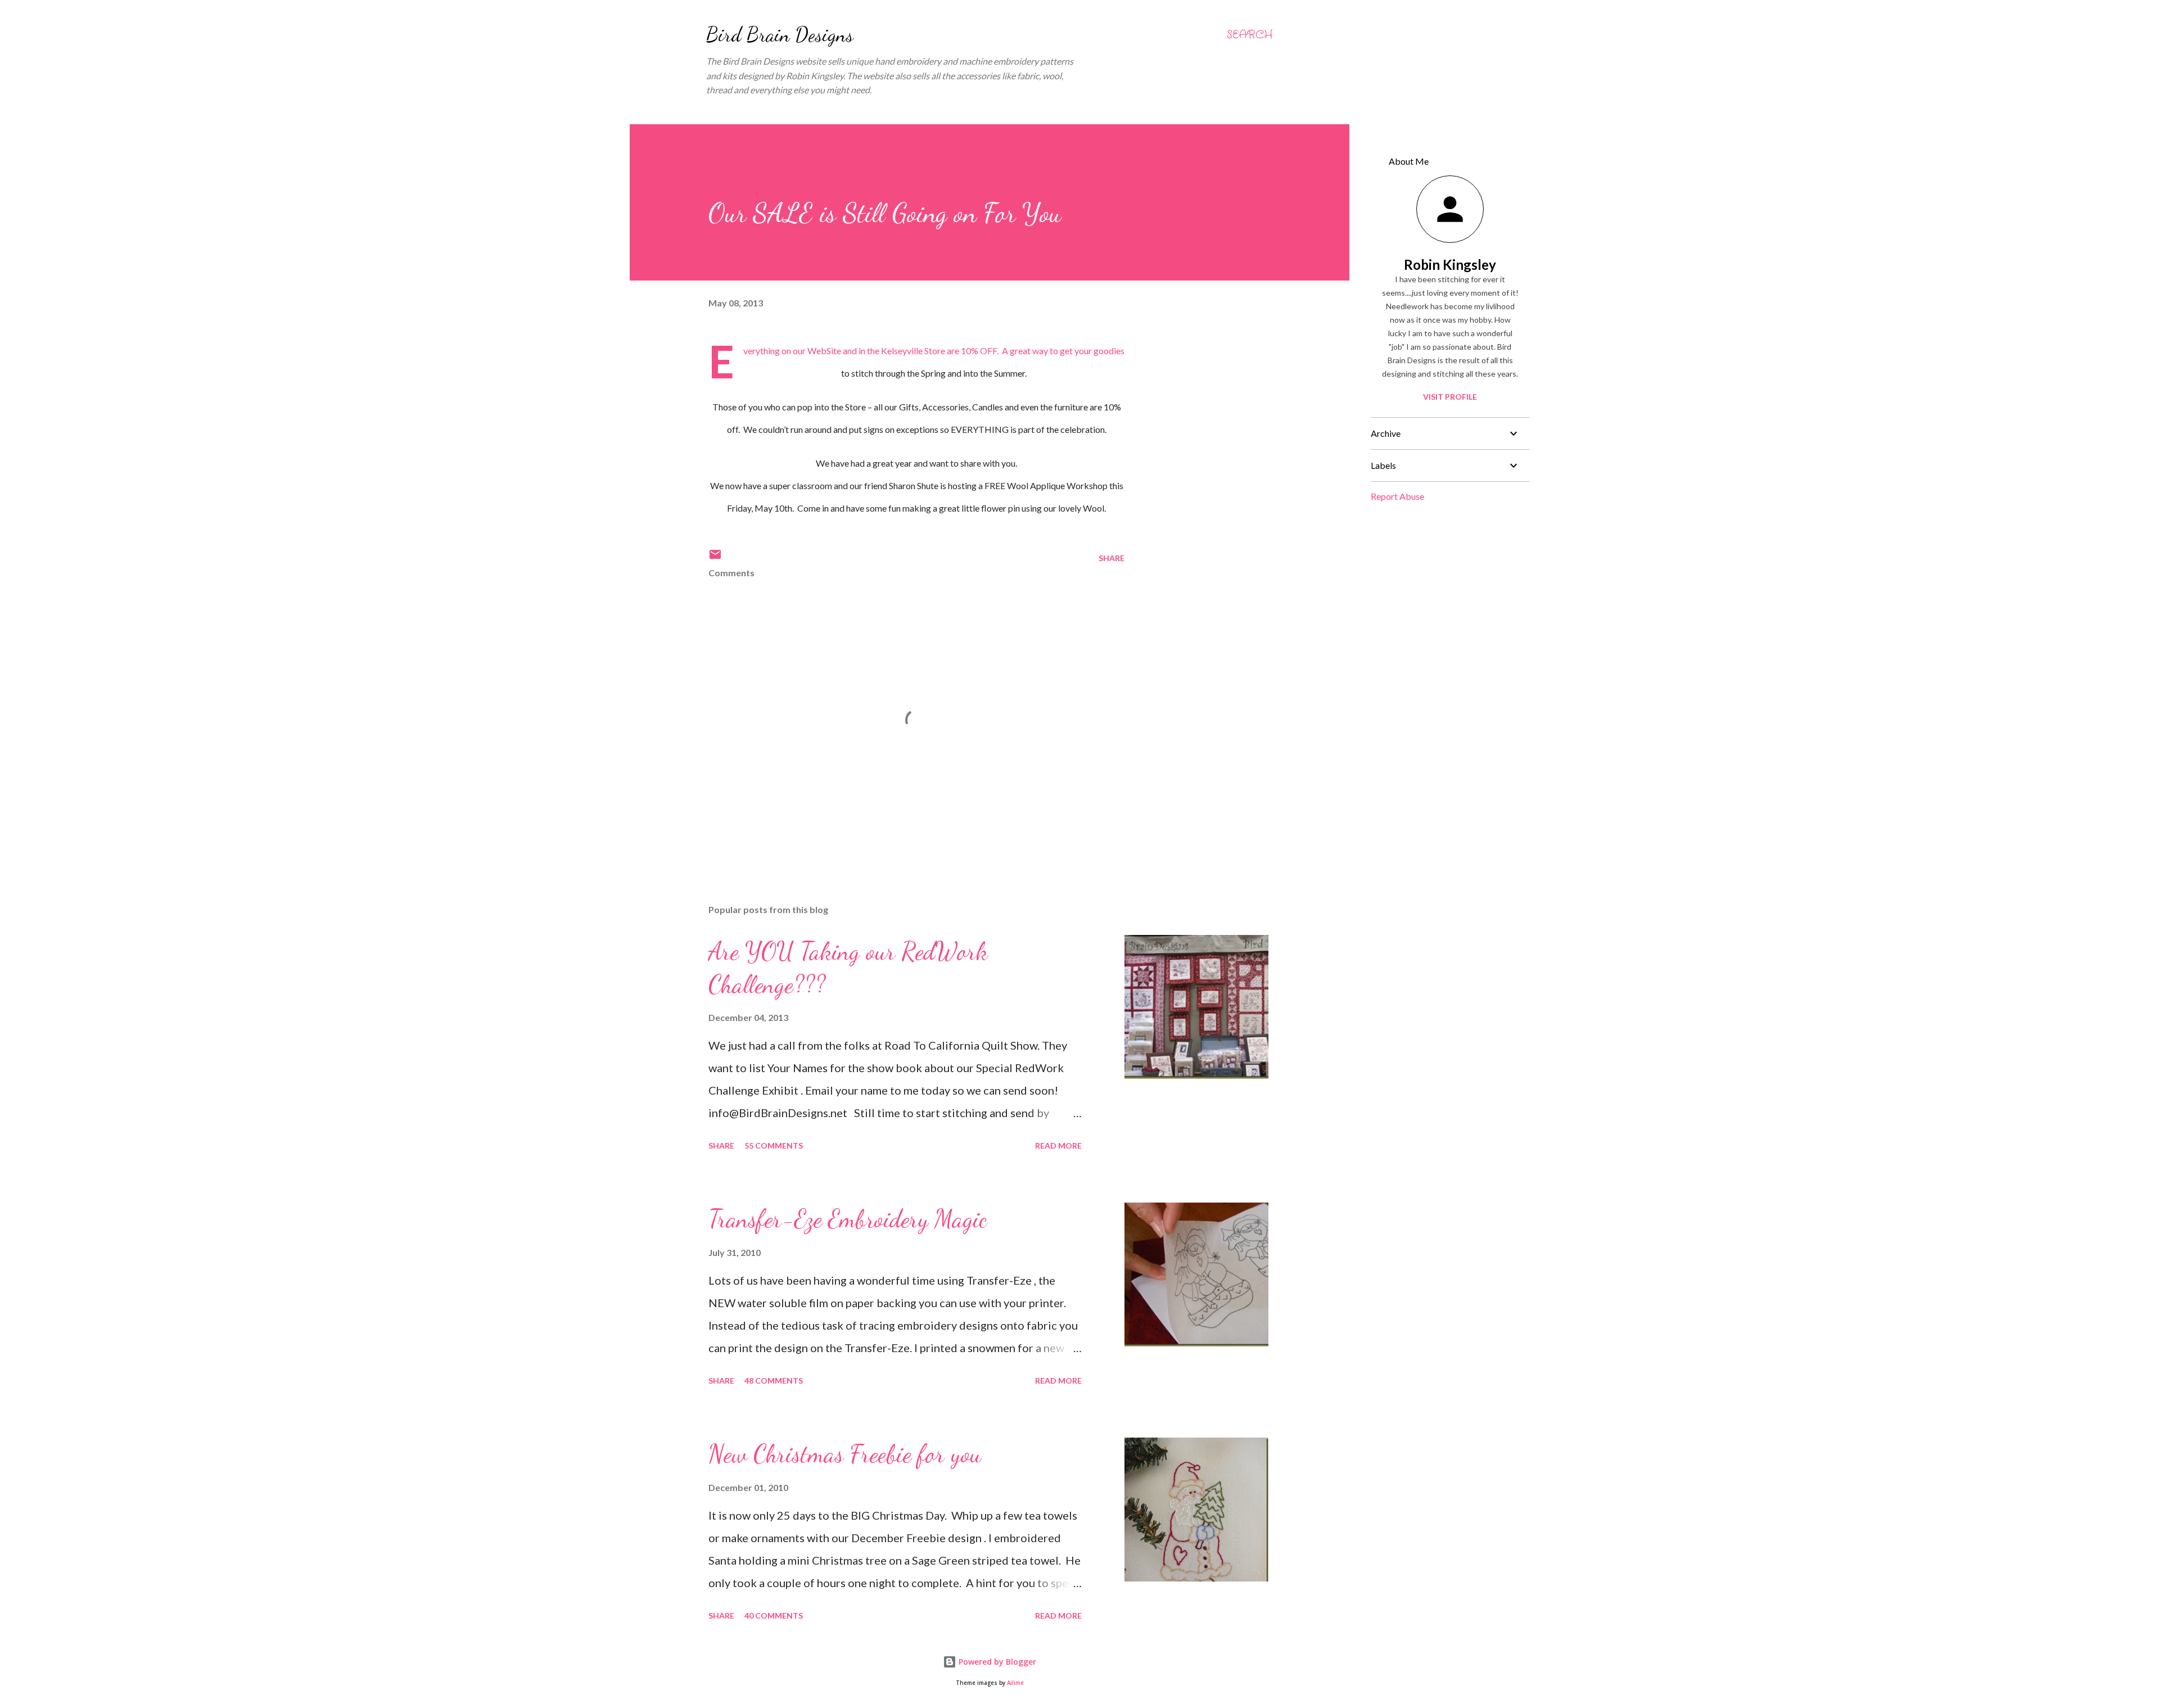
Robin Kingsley (1450, 265)
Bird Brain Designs (780, 35)
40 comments (774, 1616)
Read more (1058, 1146)
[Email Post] (715, 558)
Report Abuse (1397, 496)
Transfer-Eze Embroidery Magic (848, 1219)
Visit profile (1450, 397)
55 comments (774, 1146)
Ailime (1015, 1683)
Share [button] (1112, 558)
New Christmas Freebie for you (845, 1454)
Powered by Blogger (996, 1662)
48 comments (774, 1381)
